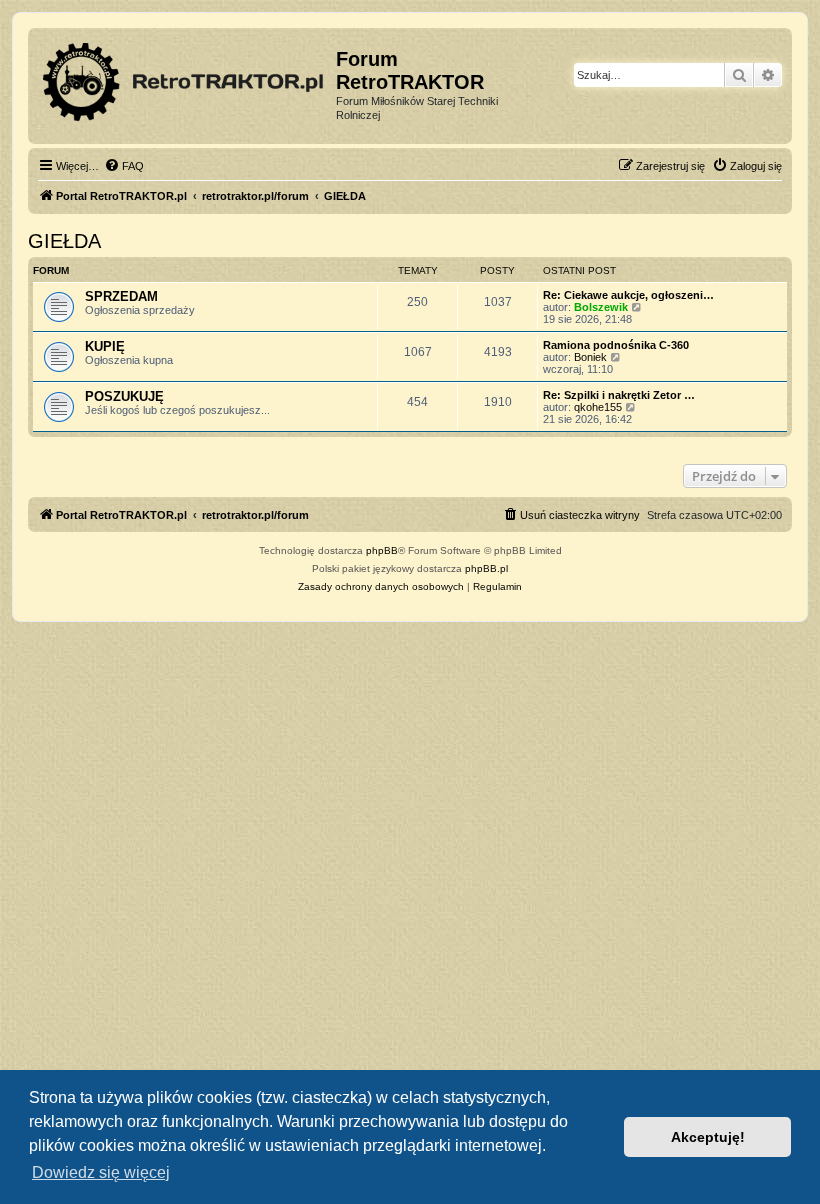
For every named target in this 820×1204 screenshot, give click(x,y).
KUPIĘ (105, 346)
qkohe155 (598, 407)
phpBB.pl (486, 568)
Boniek (590, 357)
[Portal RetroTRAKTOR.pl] (184, 78)
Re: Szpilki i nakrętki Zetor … (619, 395)
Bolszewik (601, 307)
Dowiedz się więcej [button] (101, 1172)
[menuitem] (124, 166)
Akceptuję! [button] (708, 1137)
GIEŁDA (64, 241)
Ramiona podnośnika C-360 (616, 345)
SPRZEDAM (121, 296)
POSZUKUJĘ (124, 396)
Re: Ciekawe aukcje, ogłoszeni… (628, 295)
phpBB (382, 550)
